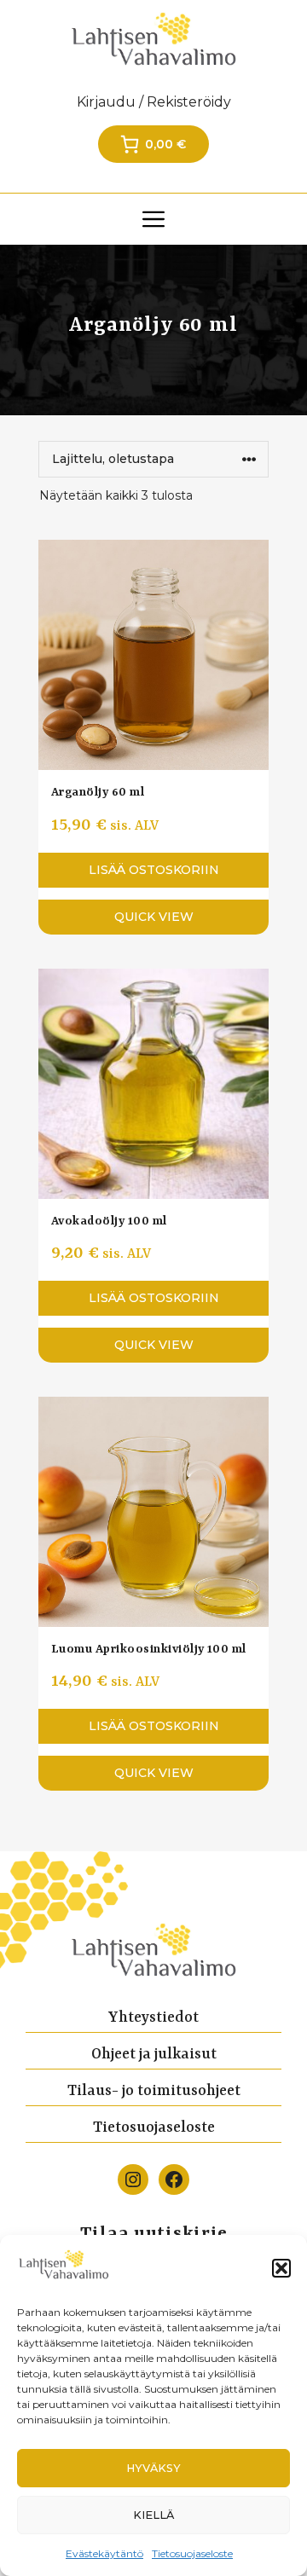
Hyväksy (153, 2468)
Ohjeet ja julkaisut (154, 2054)
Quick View (154, 917)
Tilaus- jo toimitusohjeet (154, 2091)
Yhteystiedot (153, 2017)
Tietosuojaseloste (192, 2553)
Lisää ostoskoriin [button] (154, 870)
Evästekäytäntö (104, 2553)
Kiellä (153, 2515)
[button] (281, 2268)
